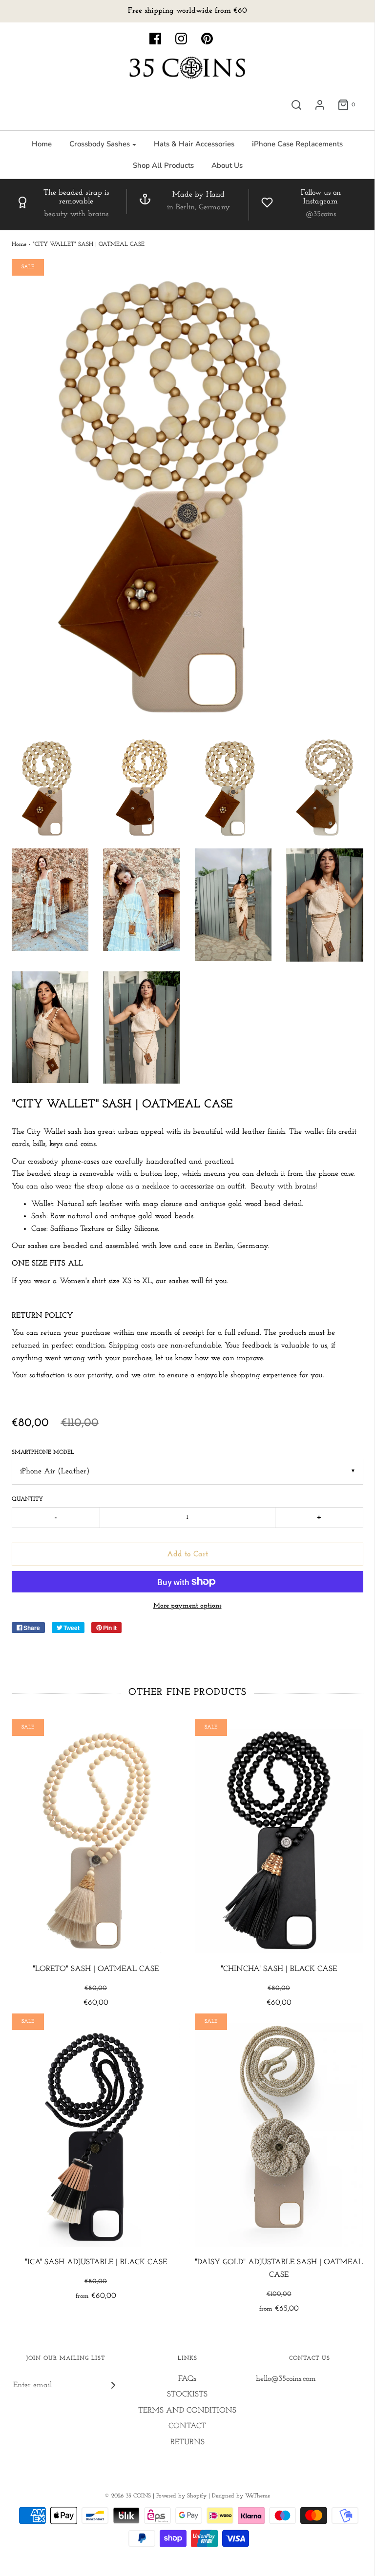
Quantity (27, 1499)
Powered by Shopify (181, 2496)
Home (42, 144)
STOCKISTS (187, 2395)
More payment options (187, 1606)
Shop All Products (163, 165)
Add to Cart (187, 1554)
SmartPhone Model (43, 1452)
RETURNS (187, 2442)
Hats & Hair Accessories (194, 144)
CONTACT (187, 2426)
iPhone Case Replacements (297, 144)
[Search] (296, 105)
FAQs (187, 2379)
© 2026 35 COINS (128, 2496)
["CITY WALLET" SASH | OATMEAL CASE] (50, 787)
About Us (227, 165)
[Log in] (320, 105)
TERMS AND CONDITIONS (187, 2411)
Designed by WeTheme (241, 2496)
